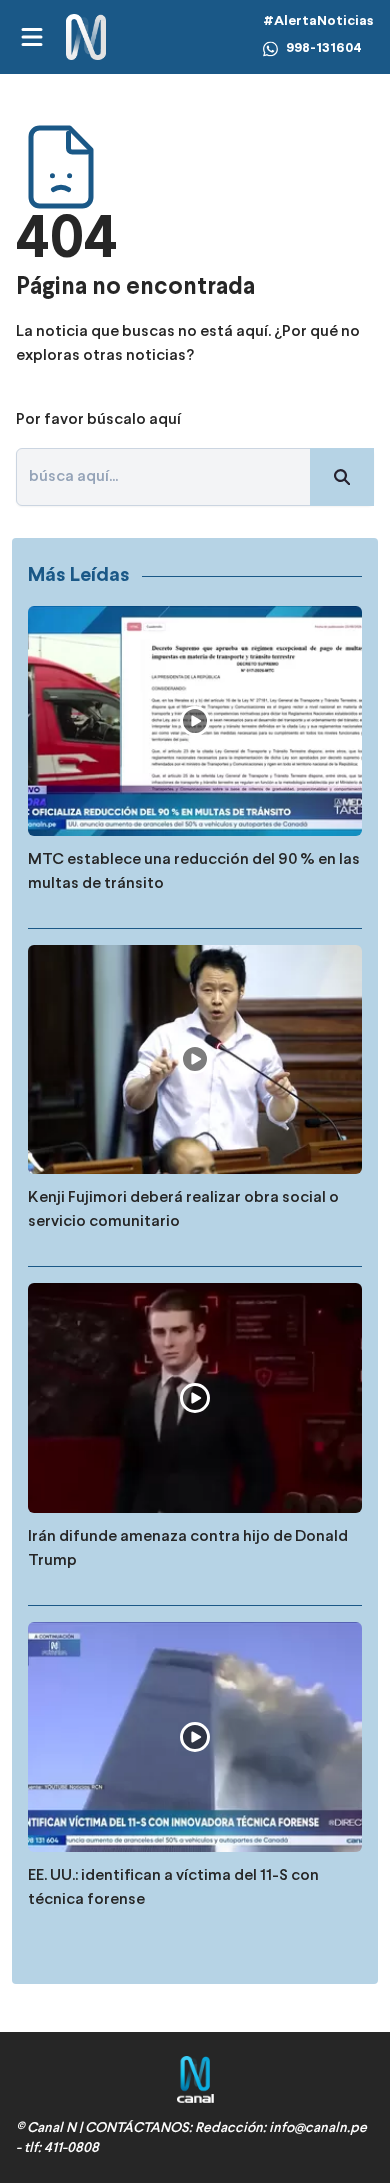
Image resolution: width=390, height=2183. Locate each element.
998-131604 (324, 48)
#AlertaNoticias (318, 21)
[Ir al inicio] (86, 37)
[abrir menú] (31, 37)
